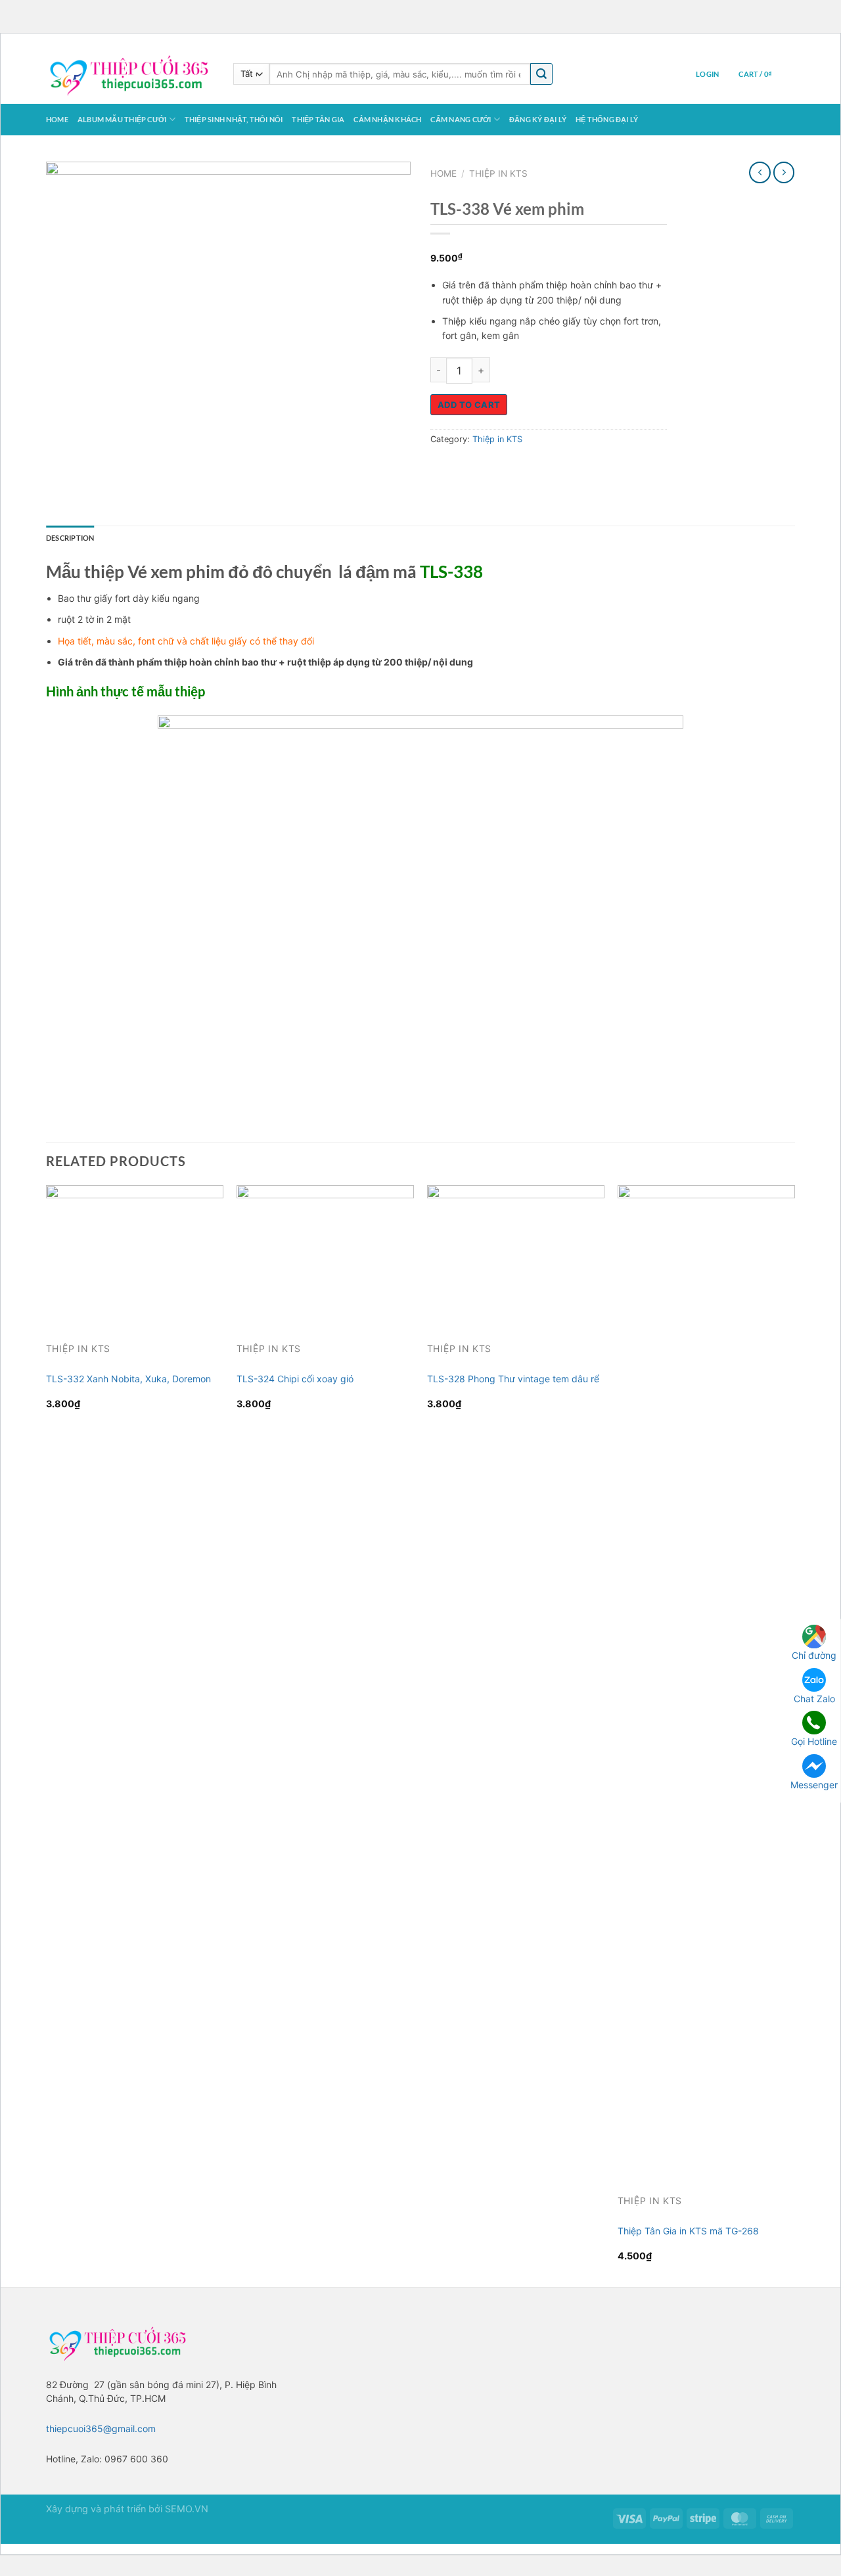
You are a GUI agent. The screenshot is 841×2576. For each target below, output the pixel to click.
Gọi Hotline (814, 1741)
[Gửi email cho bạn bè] (489, 469)
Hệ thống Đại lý (607, 119)
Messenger (814, 1784)
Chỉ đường (814, 1655)
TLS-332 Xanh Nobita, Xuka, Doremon (128, 1379)
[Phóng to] (61, 421)
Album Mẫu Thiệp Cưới (122, 119)
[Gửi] (541, 74)
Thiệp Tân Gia (318, 119)
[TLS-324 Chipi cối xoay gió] (325, 1252)
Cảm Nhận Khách (387, 119)
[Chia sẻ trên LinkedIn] (536, 469)
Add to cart (469, 405)
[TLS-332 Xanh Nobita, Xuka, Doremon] (135, 1252)
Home (57, 119)
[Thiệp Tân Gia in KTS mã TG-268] (706, 1678)
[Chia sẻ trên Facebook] (443, 469)
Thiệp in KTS (498, 173)
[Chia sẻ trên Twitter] (466, 469)
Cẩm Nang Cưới (461, 119)
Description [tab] (70, 538)
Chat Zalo (814, 1699)
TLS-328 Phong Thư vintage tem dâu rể (513, 1379)
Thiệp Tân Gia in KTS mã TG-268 (688, 2231)
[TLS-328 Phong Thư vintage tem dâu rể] (516, 1252)
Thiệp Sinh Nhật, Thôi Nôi (234, 119)
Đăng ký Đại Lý (538, 119)
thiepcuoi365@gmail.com (101, 2429)
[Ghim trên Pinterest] (512, 469)
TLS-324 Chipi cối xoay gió (295, 1379)
